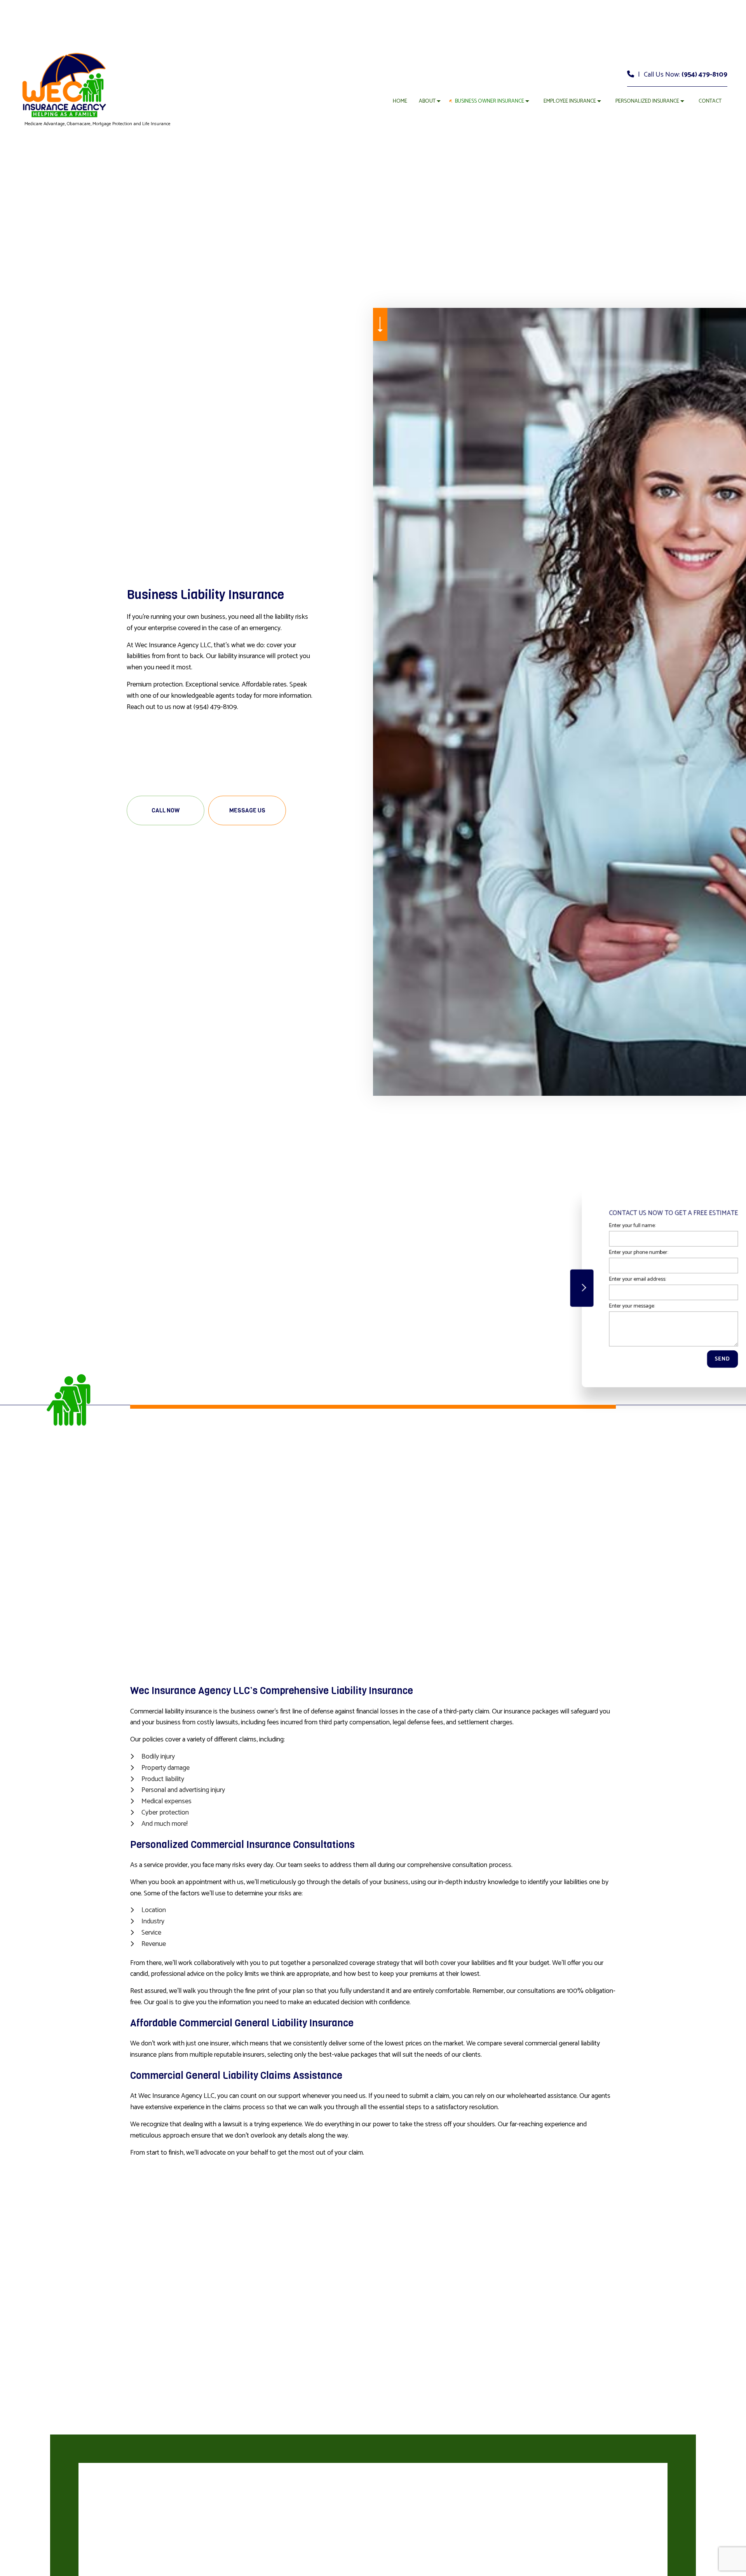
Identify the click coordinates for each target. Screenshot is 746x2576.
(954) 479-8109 (704, 75)
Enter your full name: (598, 1225)
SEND (688, 1359)
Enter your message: (598, 1306)
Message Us (247, 810)
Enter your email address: (604, 1279)
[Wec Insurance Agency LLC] (64, 85)
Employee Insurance (570, 101)
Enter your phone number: (605, 1252)
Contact (710, 101)
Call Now (166, 810)
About (427, 101)
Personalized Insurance (647, 101)
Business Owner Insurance (490, 101)
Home (400, 101)
